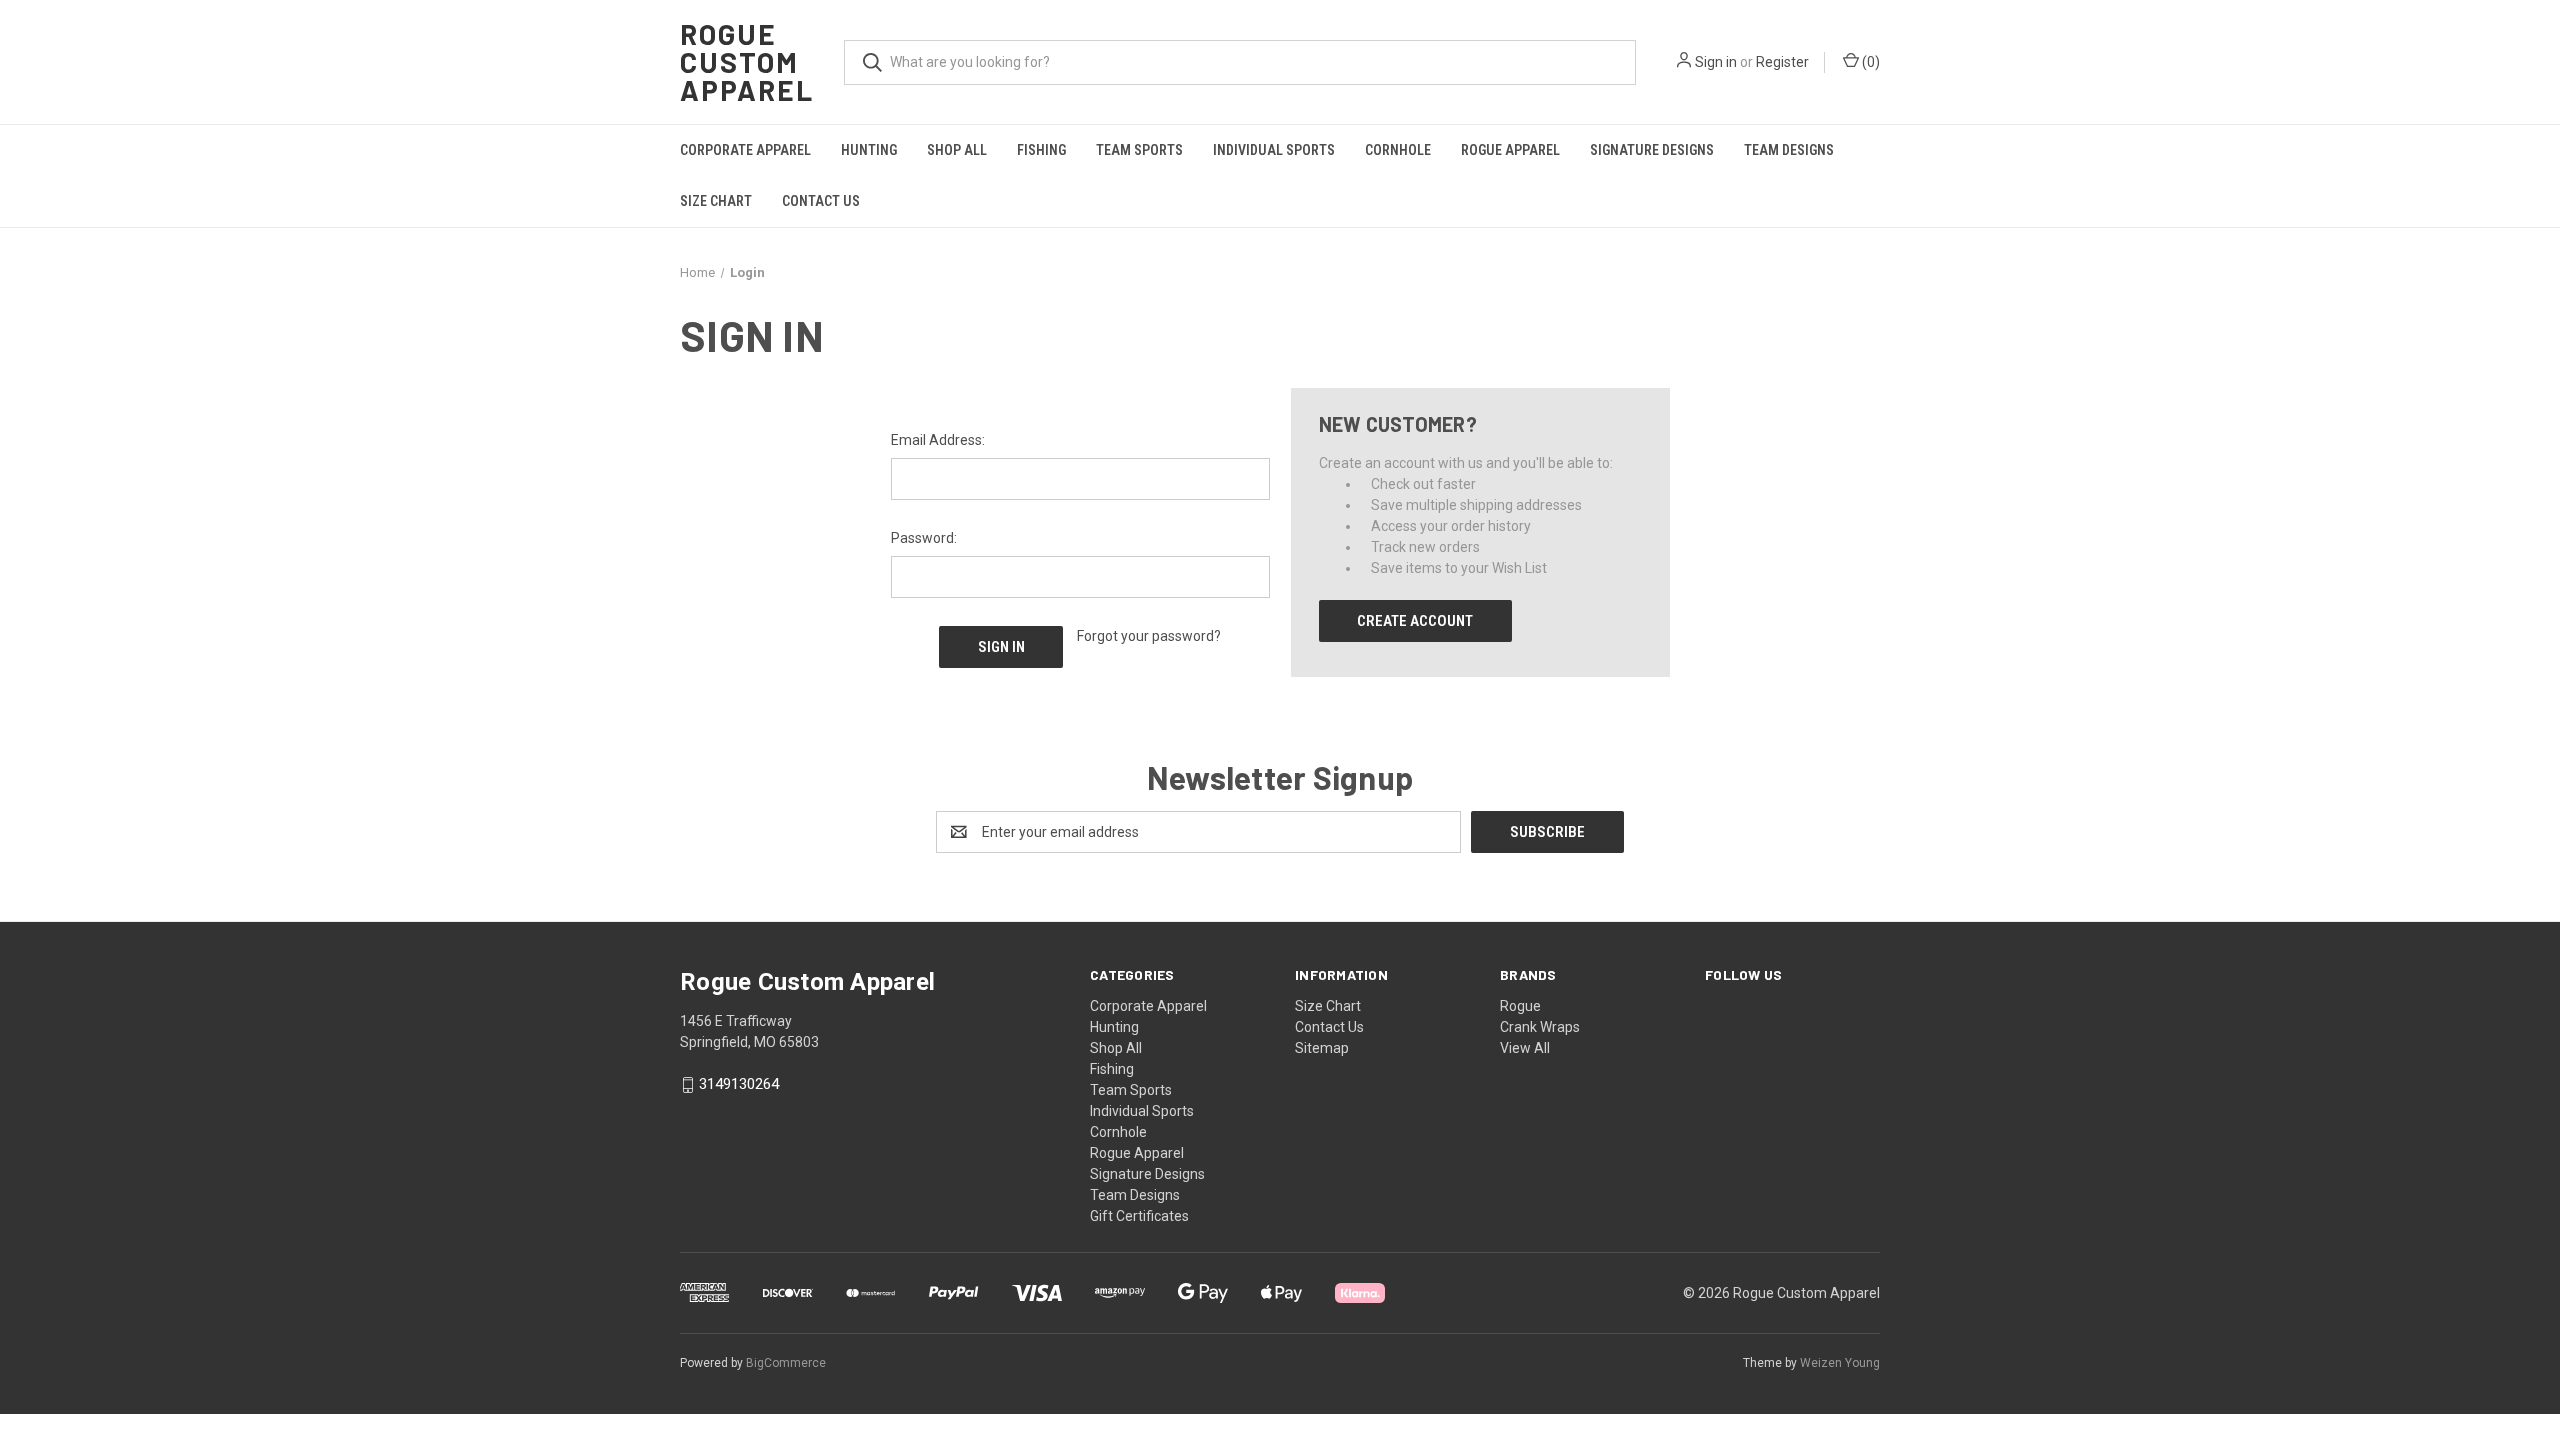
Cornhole (1398, 150)
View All (1525, 1048)
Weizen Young (1840, 1363)
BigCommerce (786, 1363)
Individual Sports (1274, 150)
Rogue (1520, 1006)
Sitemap (1322, 1048)
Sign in (1716, 62)
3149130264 (739, 1085)
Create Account (1415, 621)
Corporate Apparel (745, 150)
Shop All (957, 150)
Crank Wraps (1540, 1027)
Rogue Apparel (1510, 150)
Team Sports (1139, 150)
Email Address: (938, 440)
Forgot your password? (1149, 636)
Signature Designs (1652, 150)
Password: (924, 538)
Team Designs (1789, 150)
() (1869, 62)
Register (1782, 62)
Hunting (869, 150)
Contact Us (821, 201)
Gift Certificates (1139, 1216)
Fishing (1041, 150)
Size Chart (716, 201)
